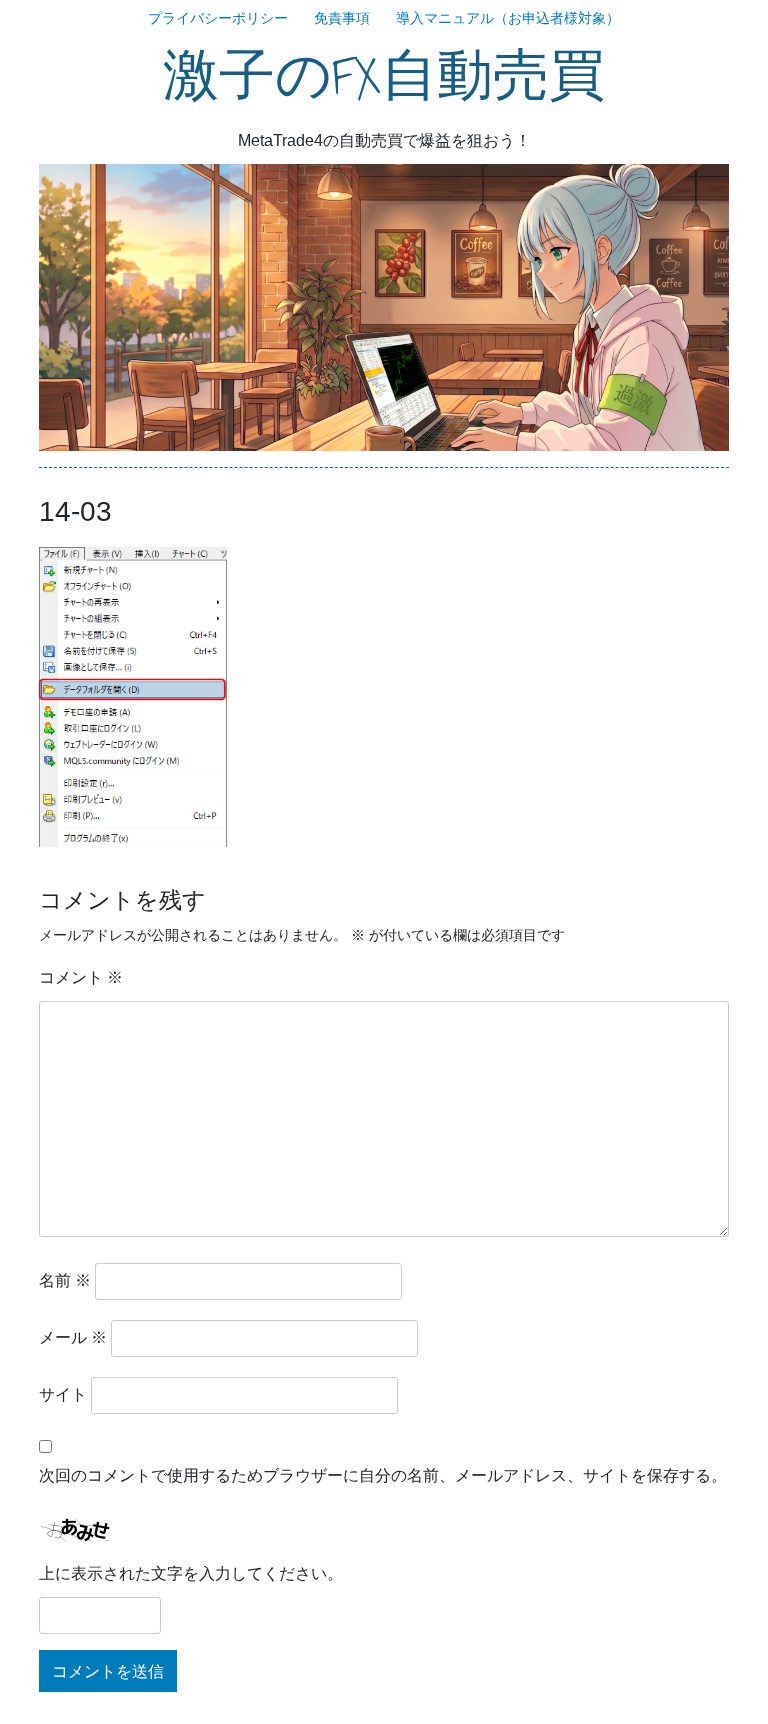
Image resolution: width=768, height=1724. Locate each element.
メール (73, 1337)
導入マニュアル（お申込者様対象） (508, 18)
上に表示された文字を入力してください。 (191, 1573)
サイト (63, 1394)
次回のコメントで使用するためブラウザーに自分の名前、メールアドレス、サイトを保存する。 (383, 1475)
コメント (81, 977)
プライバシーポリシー (218, 18)
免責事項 (342, 18)
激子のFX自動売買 (384, 77)
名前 (65, 1280)
